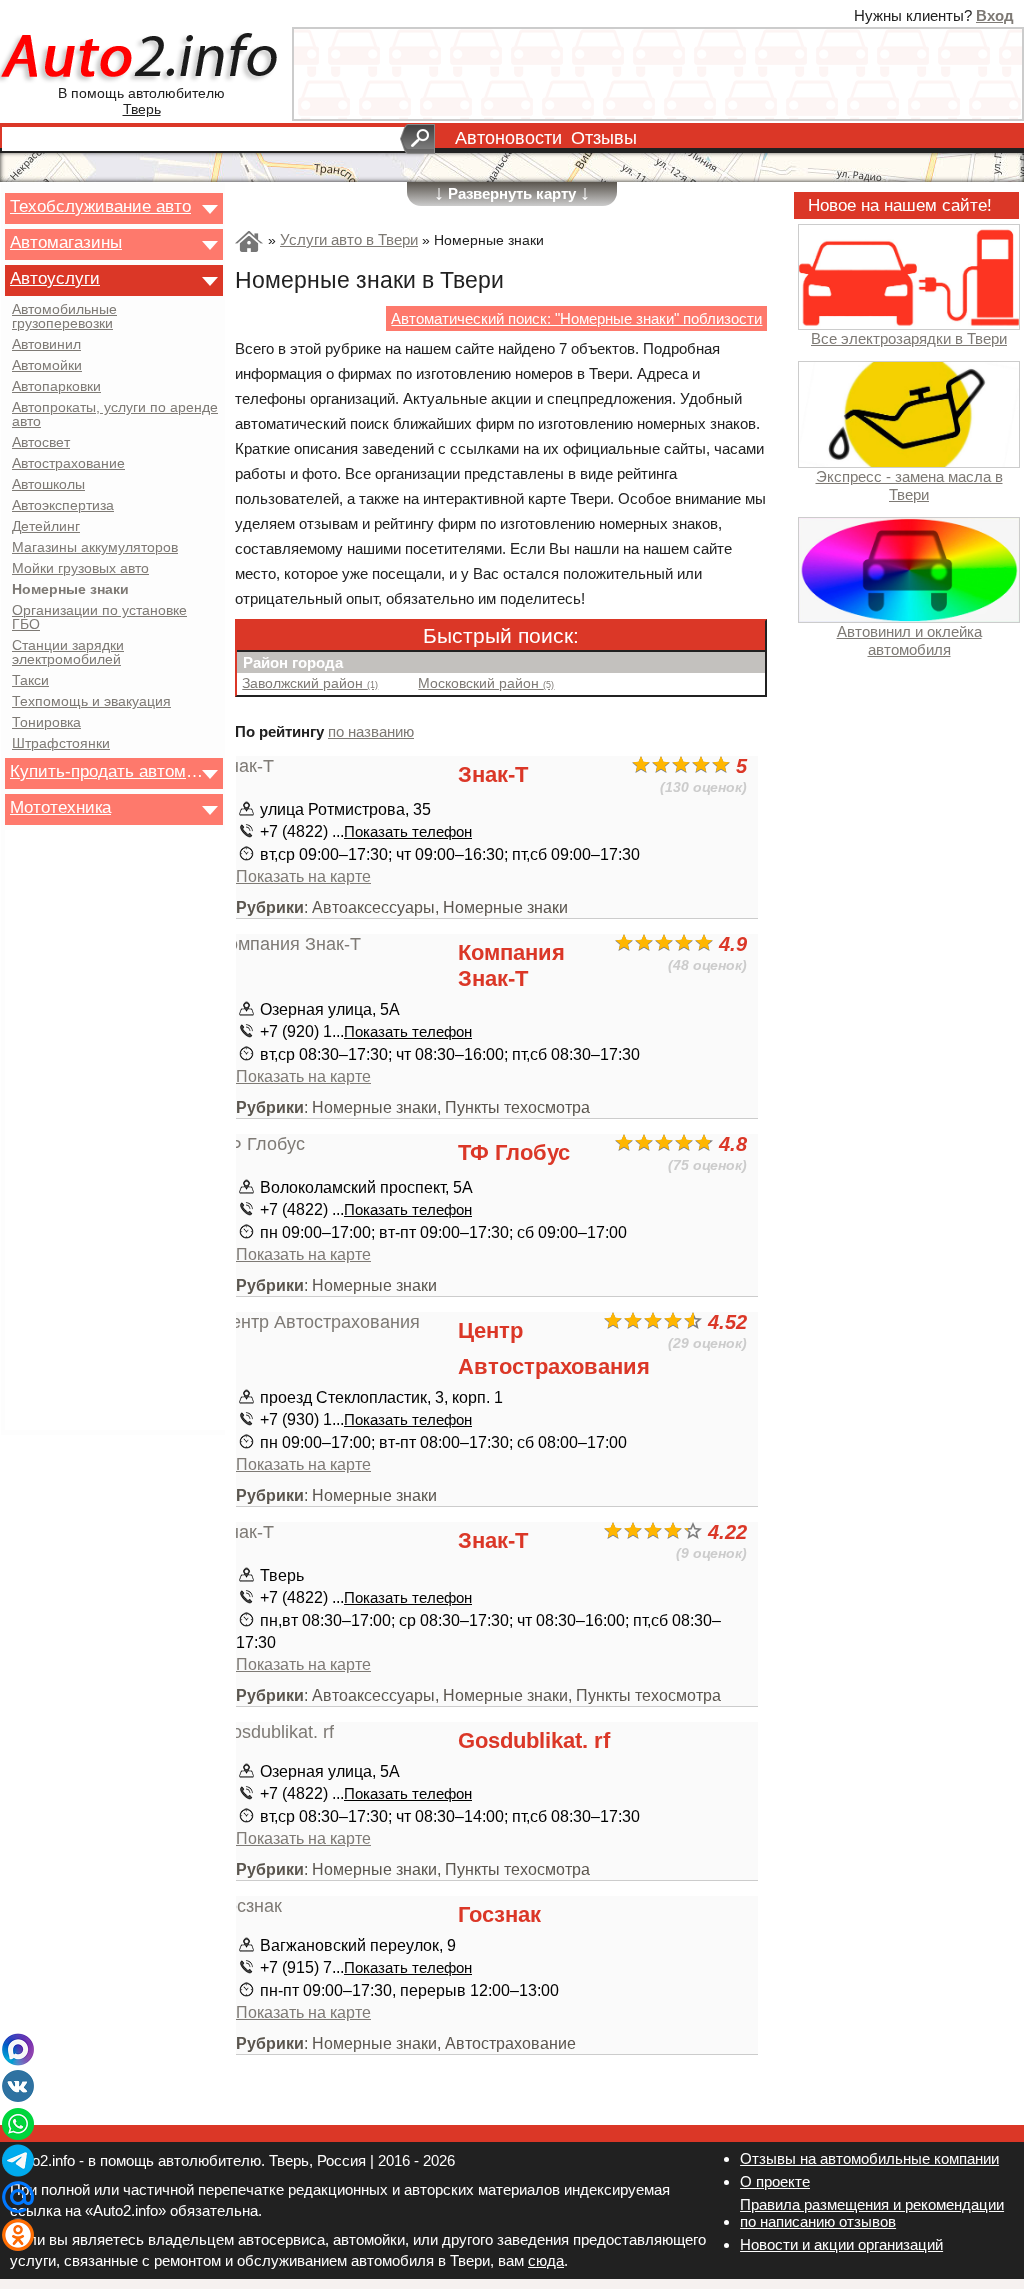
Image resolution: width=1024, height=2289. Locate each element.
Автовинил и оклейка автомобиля (909, 640)
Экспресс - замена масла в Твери (909, 485)
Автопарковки (56, 387)
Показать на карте (303, 876)
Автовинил (46, 345)
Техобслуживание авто (100, 206)
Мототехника (60, 807)
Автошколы (48, 485)
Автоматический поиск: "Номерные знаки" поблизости (576, 318)
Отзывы (604, 138)
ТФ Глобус (514, 1152)
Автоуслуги (55, 278)
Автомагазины (66, 242)
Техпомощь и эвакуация (91, 702)
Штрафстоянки (61, 744)
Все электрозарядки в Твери (909, 338)
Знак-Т (493, 774)
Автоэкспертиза (63, 506)
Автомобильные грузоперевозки (64, 317)
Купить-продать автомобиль (108, 771)
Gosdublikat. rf (534, 1740)
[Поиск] (417, 139)
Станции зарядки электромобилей (68, 653)
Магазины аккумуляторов (95, 548)
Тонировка (46, 723)
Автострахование (68, 464)
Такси (30, 681)
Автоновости (508, 138)
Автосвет (41, 443)
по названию (371, 731)
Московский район (486, 683)
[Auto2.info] (141, 58)
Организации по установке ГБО (99, 618)
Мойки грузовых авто (80, 569)
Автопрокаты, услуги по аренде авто (115, 415)
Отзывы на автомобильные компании (869, 2158)
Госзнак (499, 1914)
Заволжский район (310, 683)
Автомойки (47, 366)
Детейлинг (46, 527)
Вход (995, 15)
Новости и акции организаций (841, 2244)
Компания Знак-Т (511, 965)
